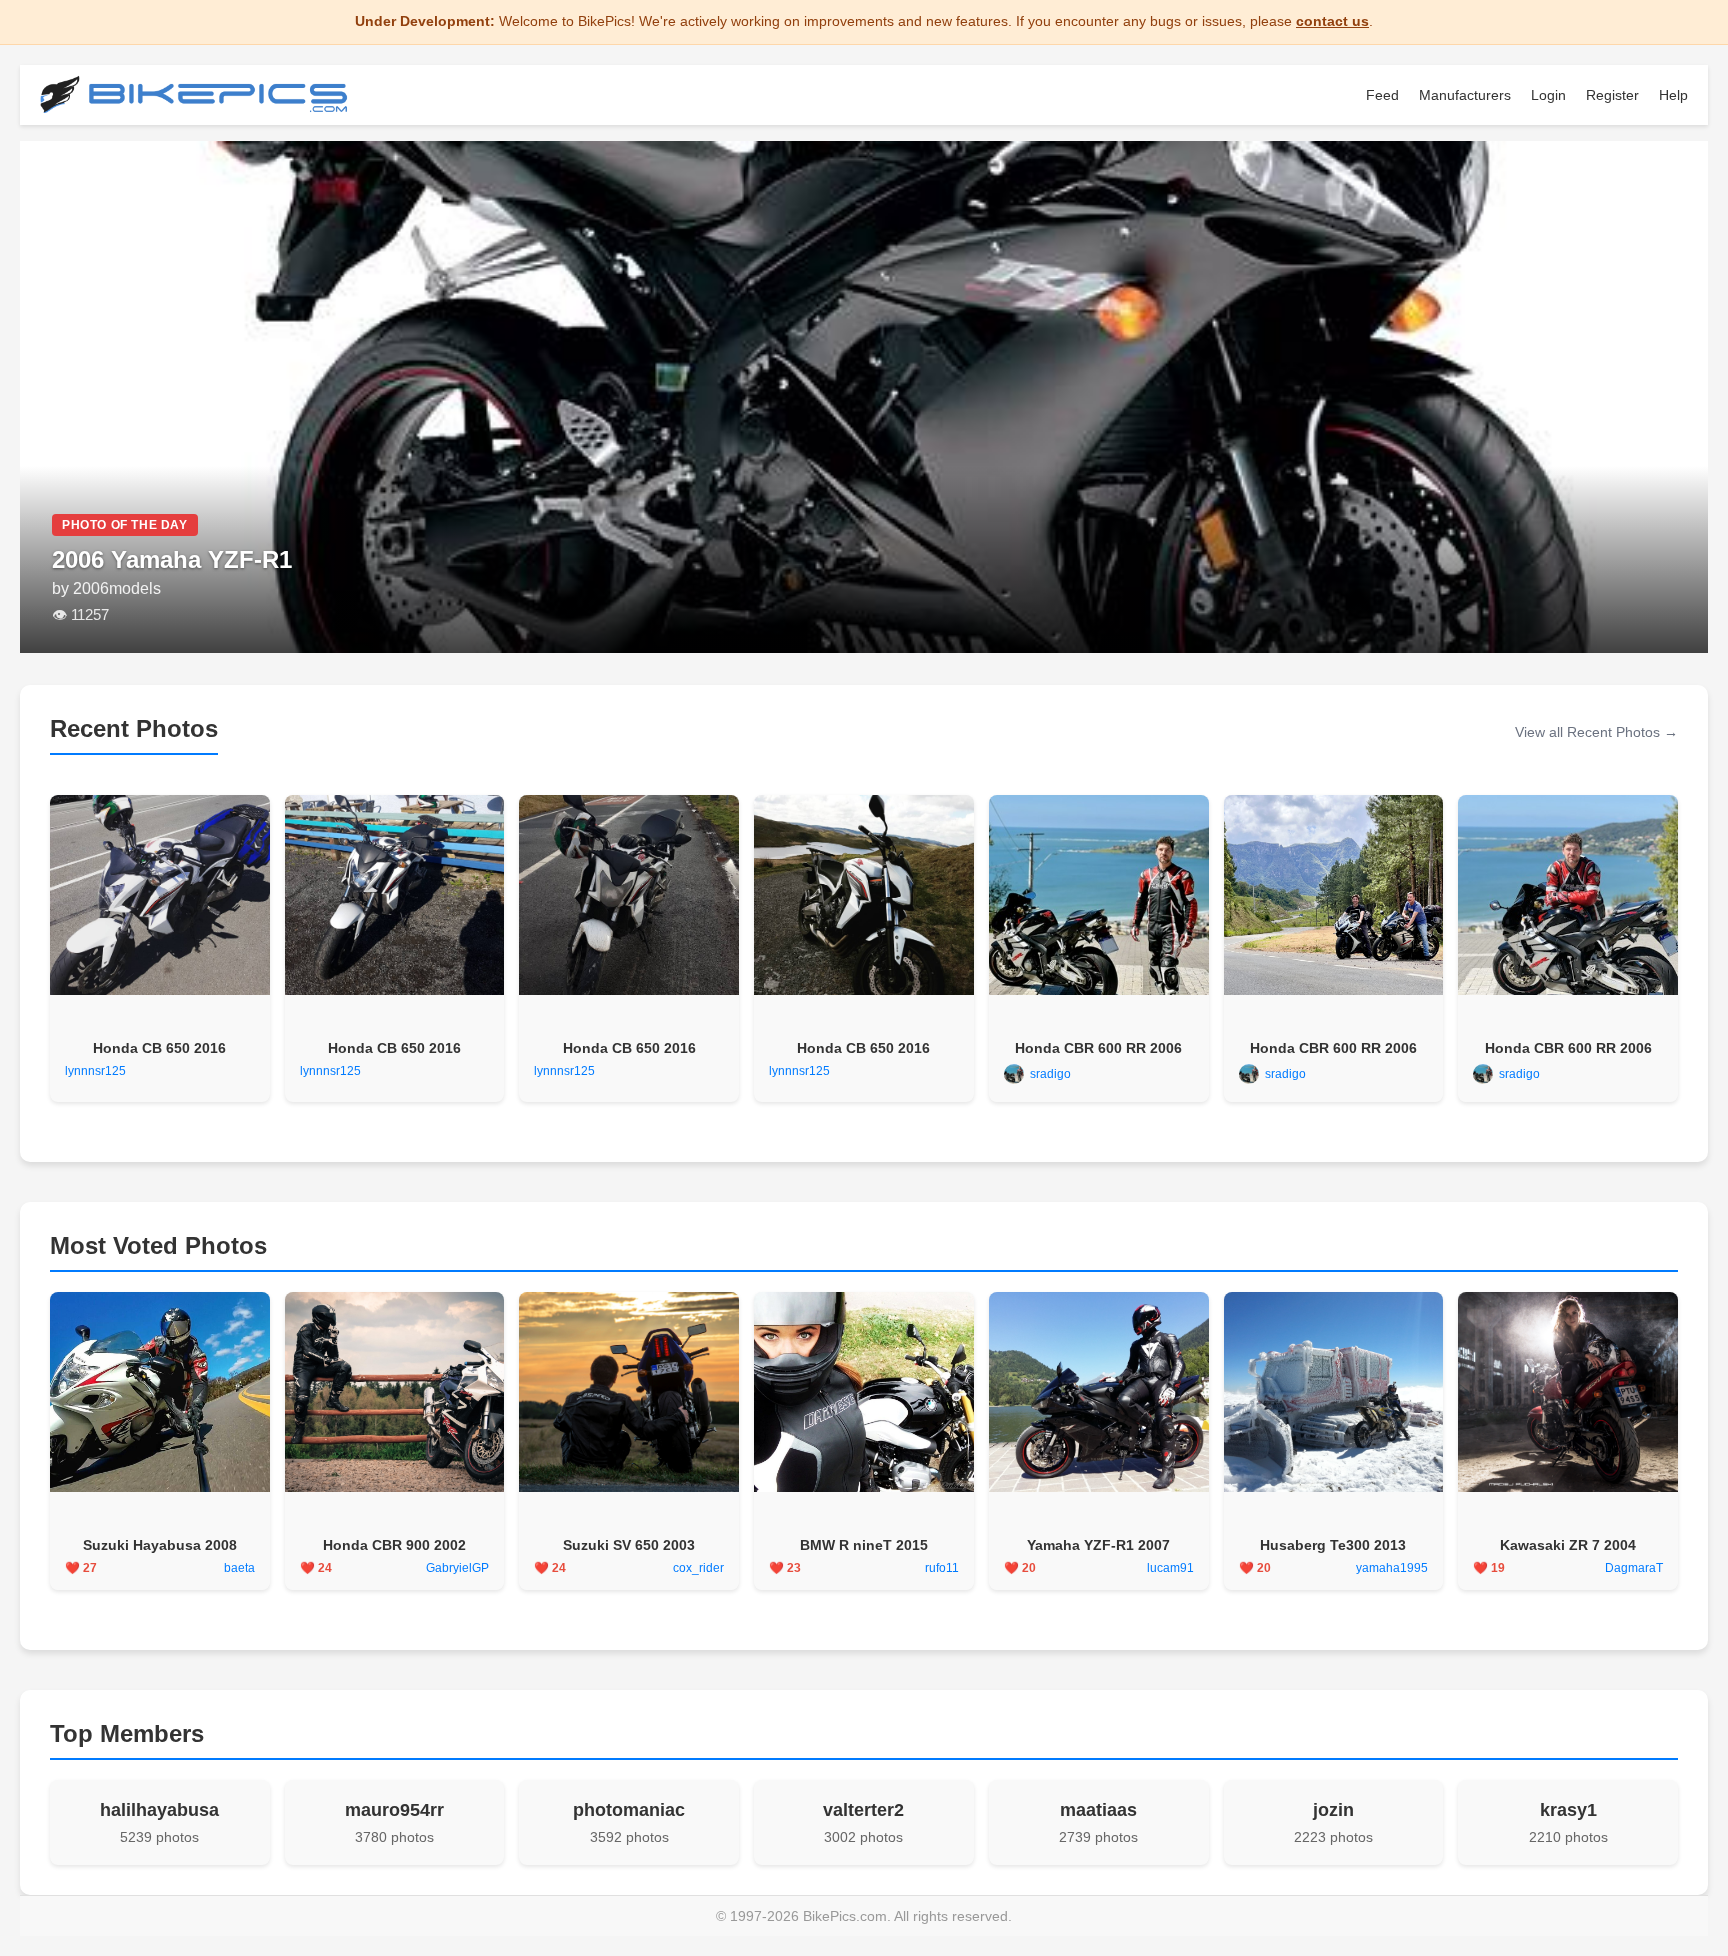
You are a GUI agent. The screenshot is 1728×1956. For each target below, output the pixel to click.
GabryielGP (457, 1568)
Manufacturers (1465, 95)
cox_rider (698, 1568)
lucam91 (1170, 1568)
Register (1612, 95)
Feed (1382, 95)
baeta (239, 1568)
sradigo (1050, 1074)
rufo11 (942, 1568)
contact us (1332, 21)
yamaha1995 (1392, 1568)
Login (1548, 95)
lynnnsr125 (95, 1071)
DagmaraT (1634, 1568)
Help (1673, 95)
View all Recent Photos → (1596, 732)
